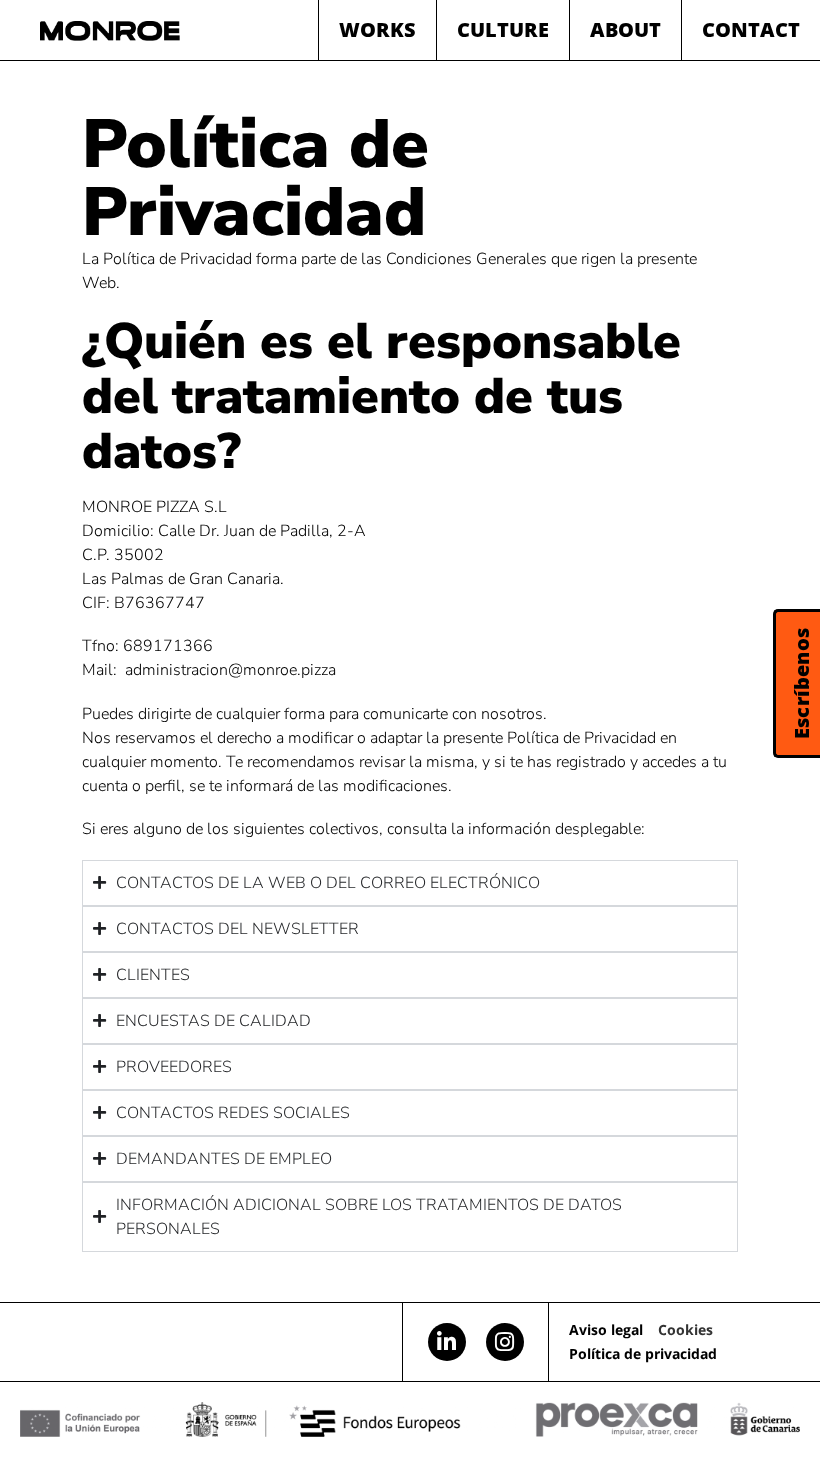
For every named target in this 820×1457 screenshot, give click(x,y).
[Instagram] (505, 1342)
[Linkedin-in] (447, 1342)
